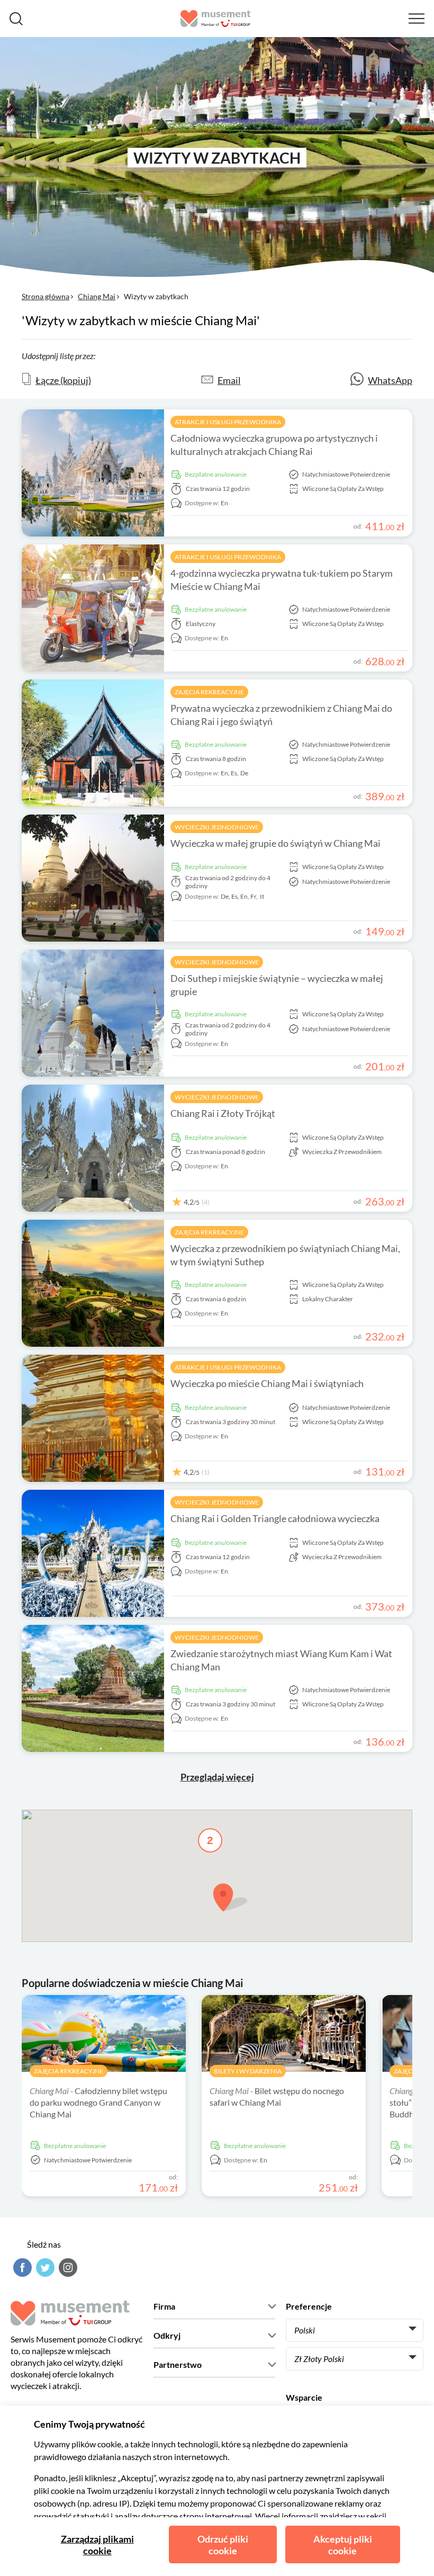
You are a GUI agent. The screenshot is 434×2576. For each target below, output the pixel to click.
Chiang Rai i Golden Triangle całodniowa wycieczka (275, 1518)
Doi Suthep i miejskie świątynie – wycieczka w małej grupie (277, 985)
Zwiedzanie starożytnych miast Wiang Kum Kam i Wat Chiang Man (281, 1660)
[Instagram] (67, 2268)
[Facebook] (21, 2268)
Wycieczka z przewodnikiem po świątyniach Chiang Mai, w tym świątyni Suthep (285, 1255)
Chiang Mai (97, 296)
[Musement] (216, 19)
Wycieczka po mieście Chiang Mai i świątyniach (267, 1383)
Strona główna (46, 296)
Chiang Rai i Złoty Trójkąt (223, 1113)
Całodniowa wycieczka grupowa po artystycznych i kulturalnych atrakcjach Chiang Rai (274, 445)
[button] (230, 1897)
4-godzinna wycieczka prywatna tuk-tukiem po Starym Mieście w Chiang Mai (282, 580)
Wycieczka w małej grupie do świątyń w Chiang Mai (275, 843)
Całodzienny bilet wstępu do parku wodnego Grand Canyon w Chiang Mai (98, 2102)
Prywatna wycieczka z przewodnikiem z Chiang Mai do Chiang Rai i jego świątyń (281, 715)
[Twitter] (44, 2268)
